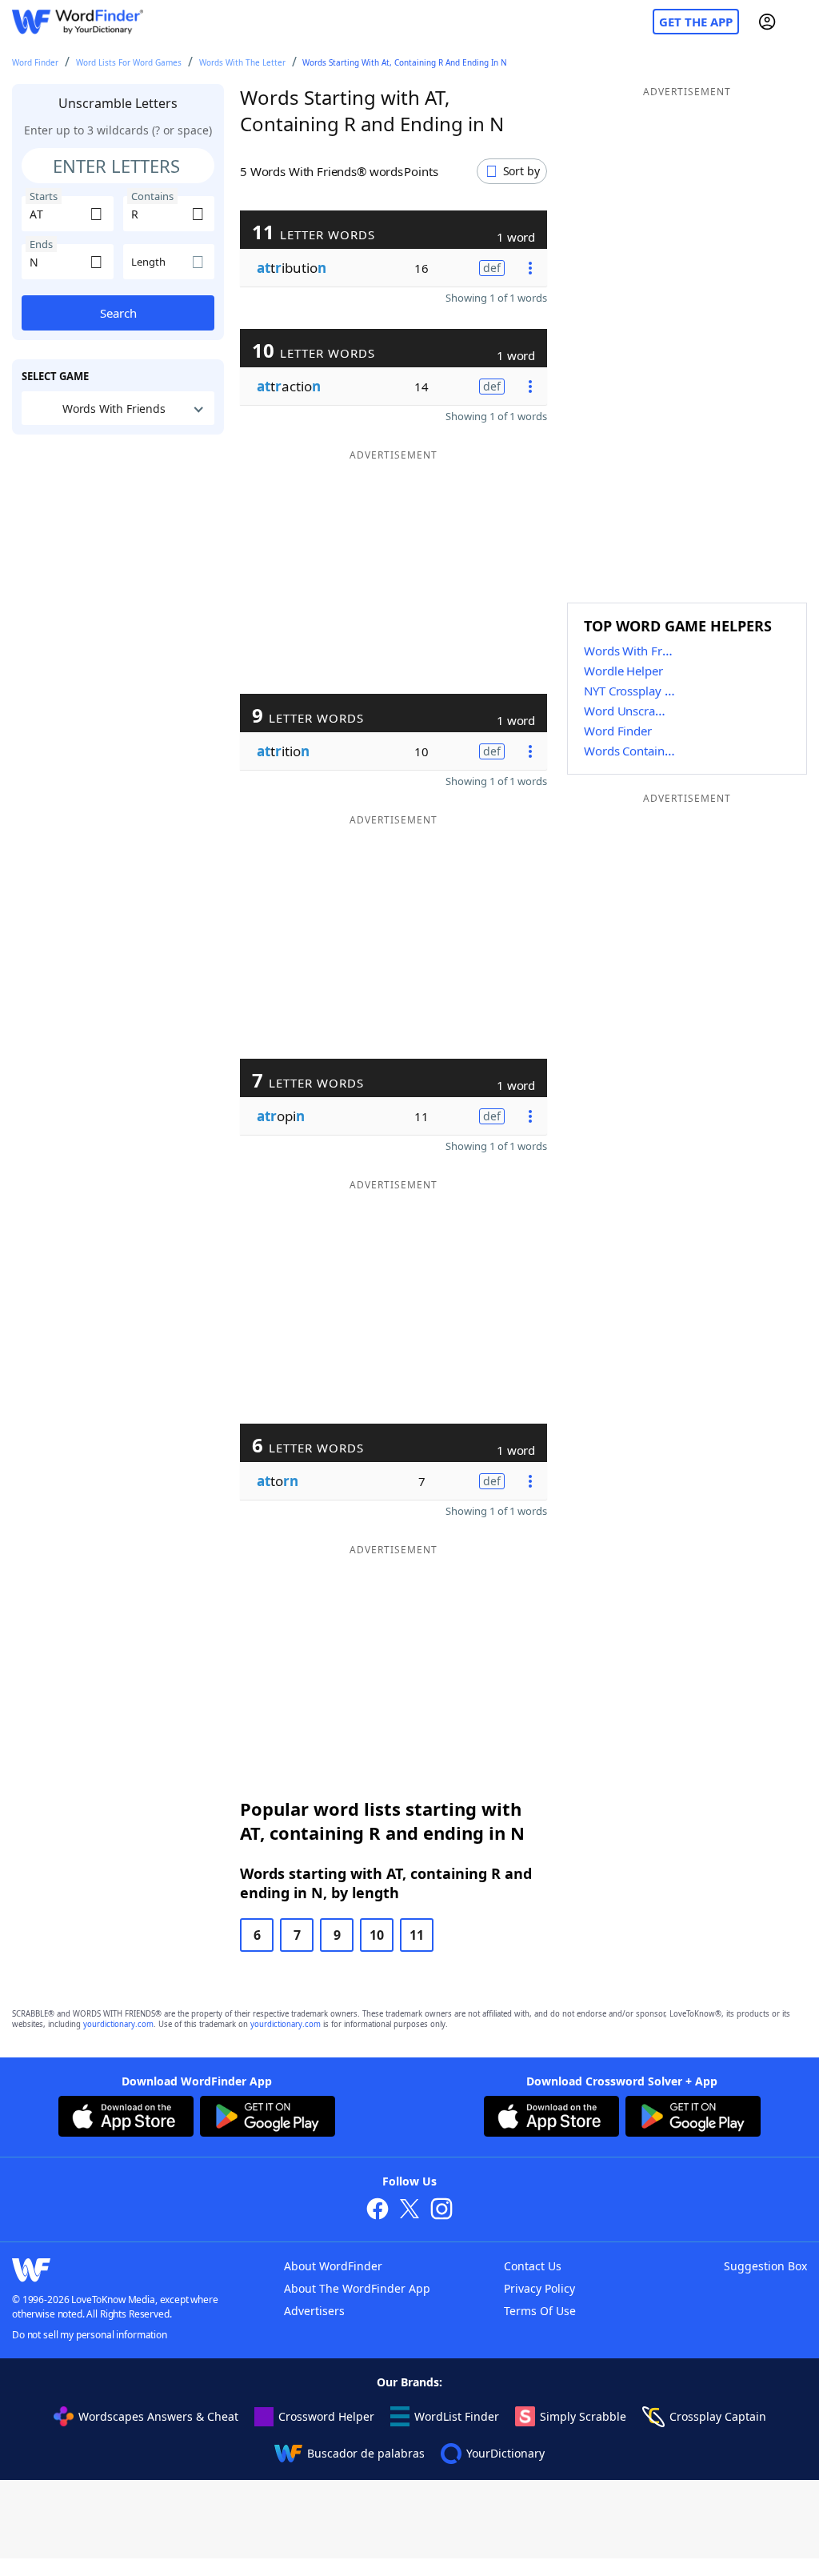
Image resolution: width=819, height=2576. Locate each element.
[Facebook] (378, 2211)
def (492, 268)
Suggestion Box (765, 2266)
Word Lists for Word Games (129, 62)
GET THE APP (696, 22)
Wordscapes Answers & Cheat (158, 2416)
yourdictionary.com (118, 2024)
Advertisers (314, 2311)
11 (417, 1935)
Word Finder (35, 62)
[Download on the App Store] (126, 2118)
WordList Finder (457, 2416)
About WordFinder (333, 2266)
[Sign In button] (767, 22)
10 (377, 1935)
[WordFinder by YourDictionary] (78, 22)
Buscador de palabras (366, 2453)
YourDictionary (505, 2453)
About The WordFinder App (357, 2288)
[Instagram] (441, 2211)
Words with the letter (242, 62)
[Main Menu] (801, 22)
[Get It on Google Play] (268, 2118)
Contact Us (533, 2266)
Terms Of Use (540, 2311)
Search (118, 313)
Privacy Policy (539, 2288)
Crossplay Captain (718, 2416)
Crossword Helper (326, 2416)
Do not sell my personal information (90, 2335)
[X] (409, 2211)
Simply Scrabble (583, 2416)
